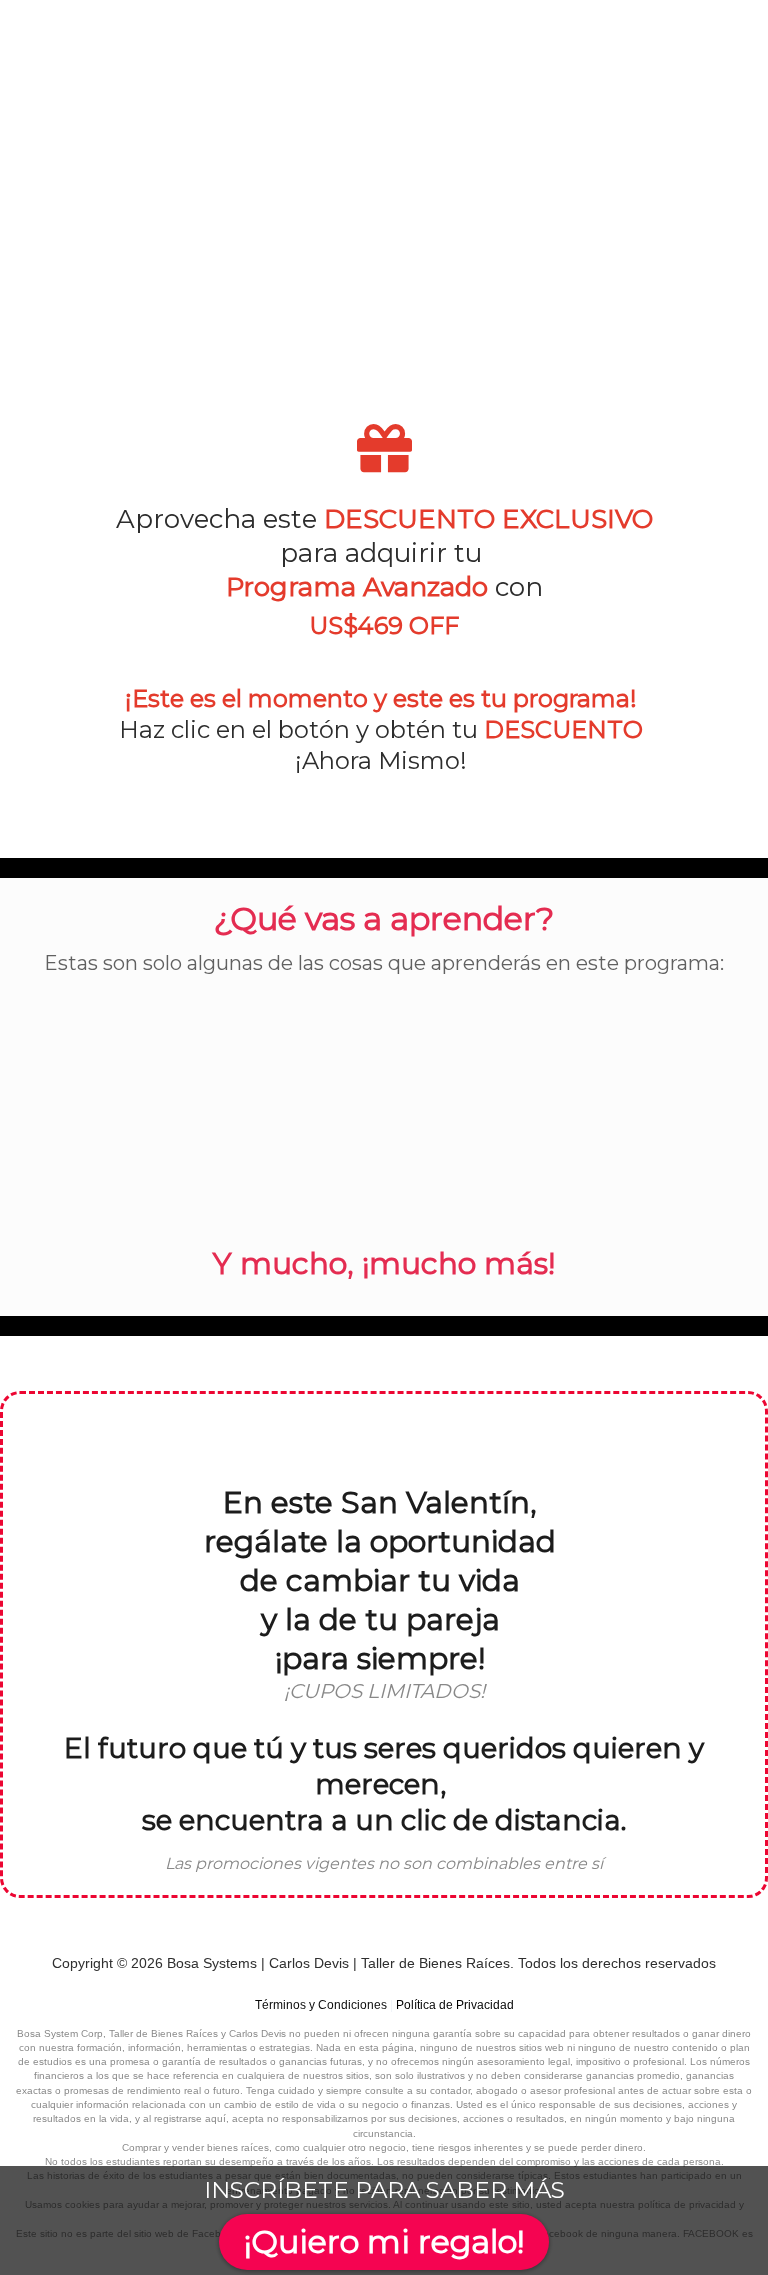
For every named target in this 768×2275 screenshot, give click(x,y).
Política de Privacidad (455, 2005)
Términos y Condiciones (321, 2005)
